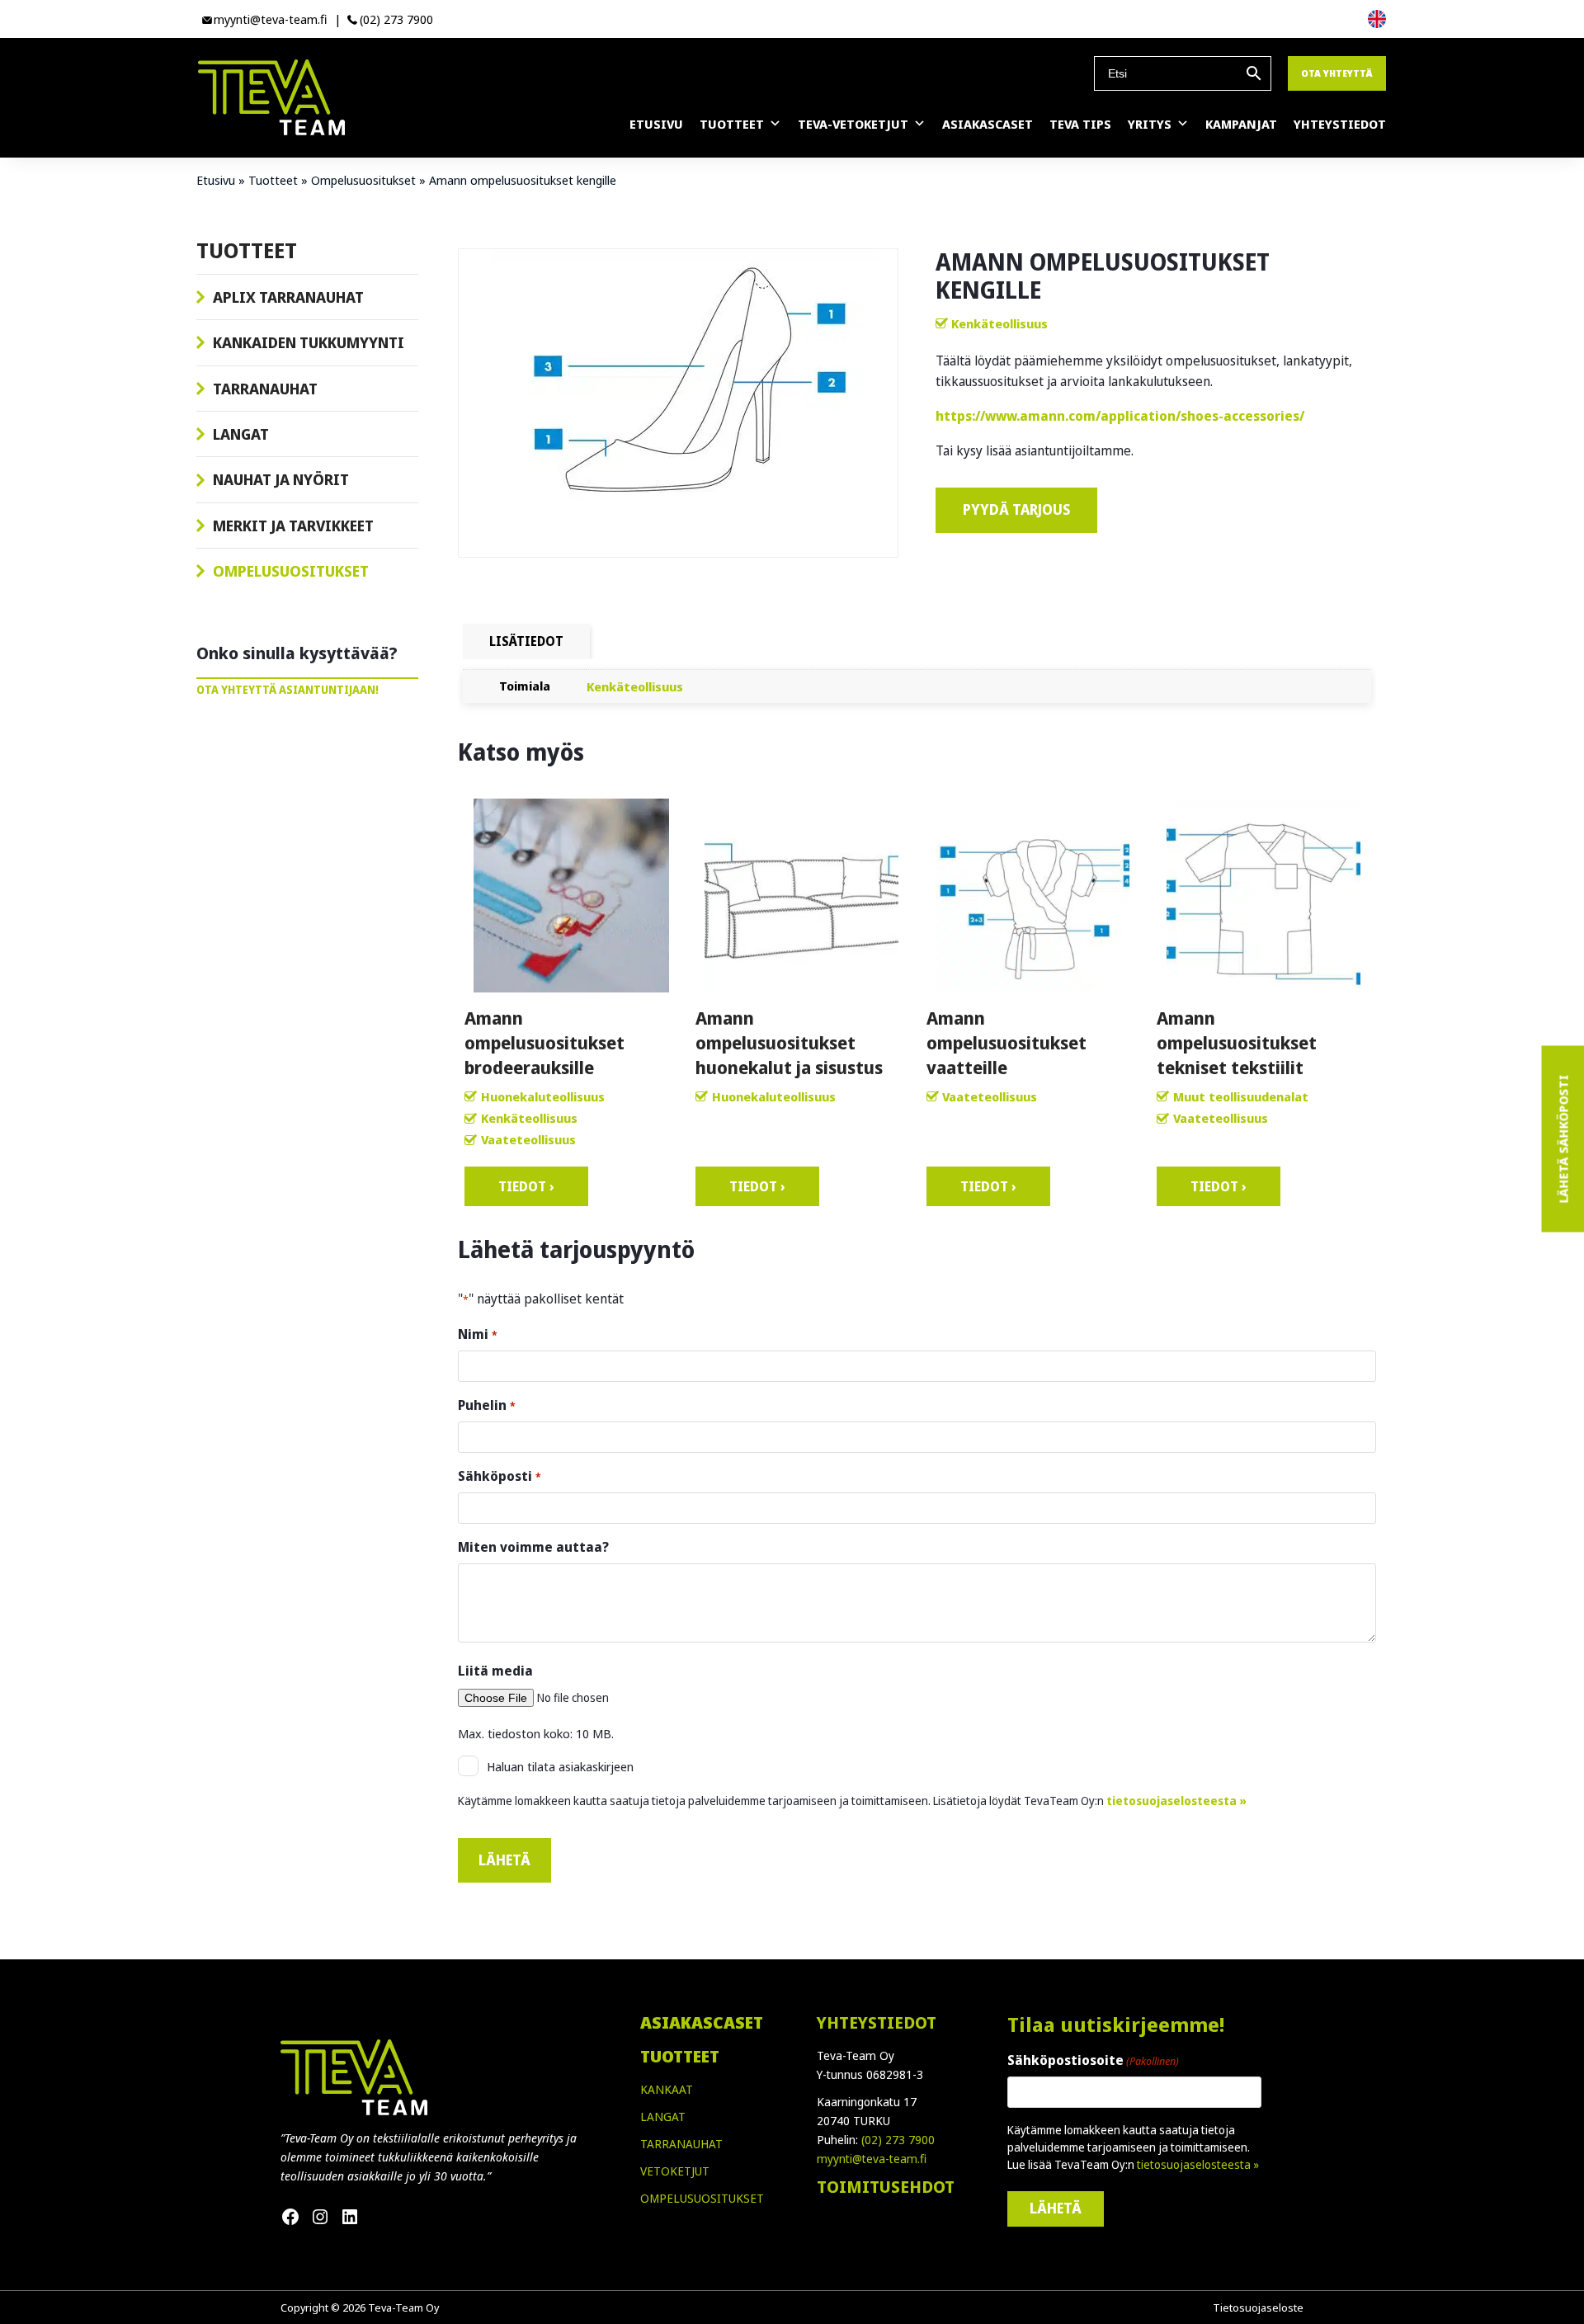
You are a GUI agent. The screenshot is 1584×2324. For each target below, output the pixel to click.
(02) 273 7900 (396, 19)
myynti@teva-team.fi (271, 19)
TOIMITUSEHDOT (886, 2187)
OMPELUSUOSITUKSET (702, 2198)
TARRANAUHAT (681, 2144)
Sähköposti (499, 1476)
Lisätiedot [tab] (526, 641)
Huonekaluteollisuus (543, 1096)
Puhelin (486, 1405)
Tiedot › (526, 1186)
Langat (241, 434)
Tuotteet (732, 124)
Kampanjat (1241, 124)
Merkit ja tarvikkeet (293, 526)
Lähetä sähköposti (1563, 1138)
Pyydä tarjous (1016, 509)
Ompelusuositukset (363, 180)
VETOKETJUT (675, 2171)
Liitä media (495, 1671)
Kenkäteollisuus (999, 323)
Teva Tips (1080, 124)
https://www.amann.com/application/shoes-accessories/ (1120, 416)
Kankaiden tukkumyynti (309, 342)
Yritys (1150, 124)
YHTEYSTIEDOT (877, 2022)
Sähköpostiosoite (1093, 2060)
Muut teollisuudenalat (1241, 1096)
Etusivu (656, 124)
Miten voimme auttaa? (533, 1547)
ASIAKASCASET (702, 2022)
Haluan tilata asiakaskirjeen (560, 1766)
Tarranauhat (265, 389)
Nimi (477, 1334)
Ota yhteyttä (1337, 73)
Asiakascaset (988, 124)
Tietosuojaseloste (1258, 2308)
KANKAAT (667, 2089)
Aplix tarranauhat (288, 297)
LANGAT (663, 2117)
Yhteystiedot (1340, 124)
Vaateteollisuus (528, 1139)
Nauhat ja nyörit (281, 479)
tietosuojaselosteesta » (1176, 1801)
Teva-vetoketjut (853, 124)
